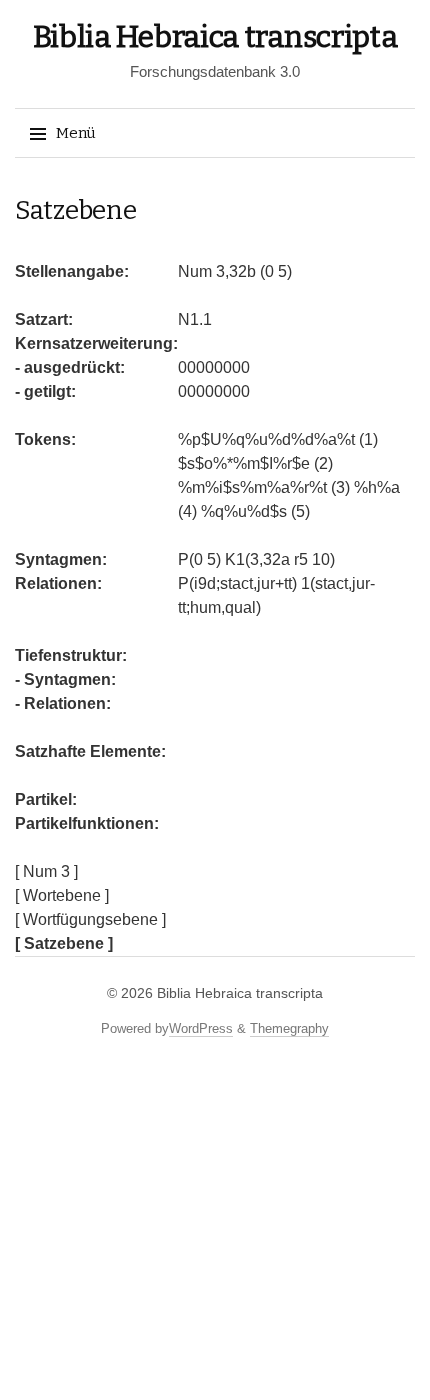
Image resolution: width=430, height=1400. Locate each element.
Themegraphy (289, 1028)
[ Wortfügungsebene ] (90, 919)
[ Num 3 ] (46, 871)
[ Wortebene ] (62, 895)
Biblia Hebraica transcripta (215, 37)
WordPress (201, 1028)
